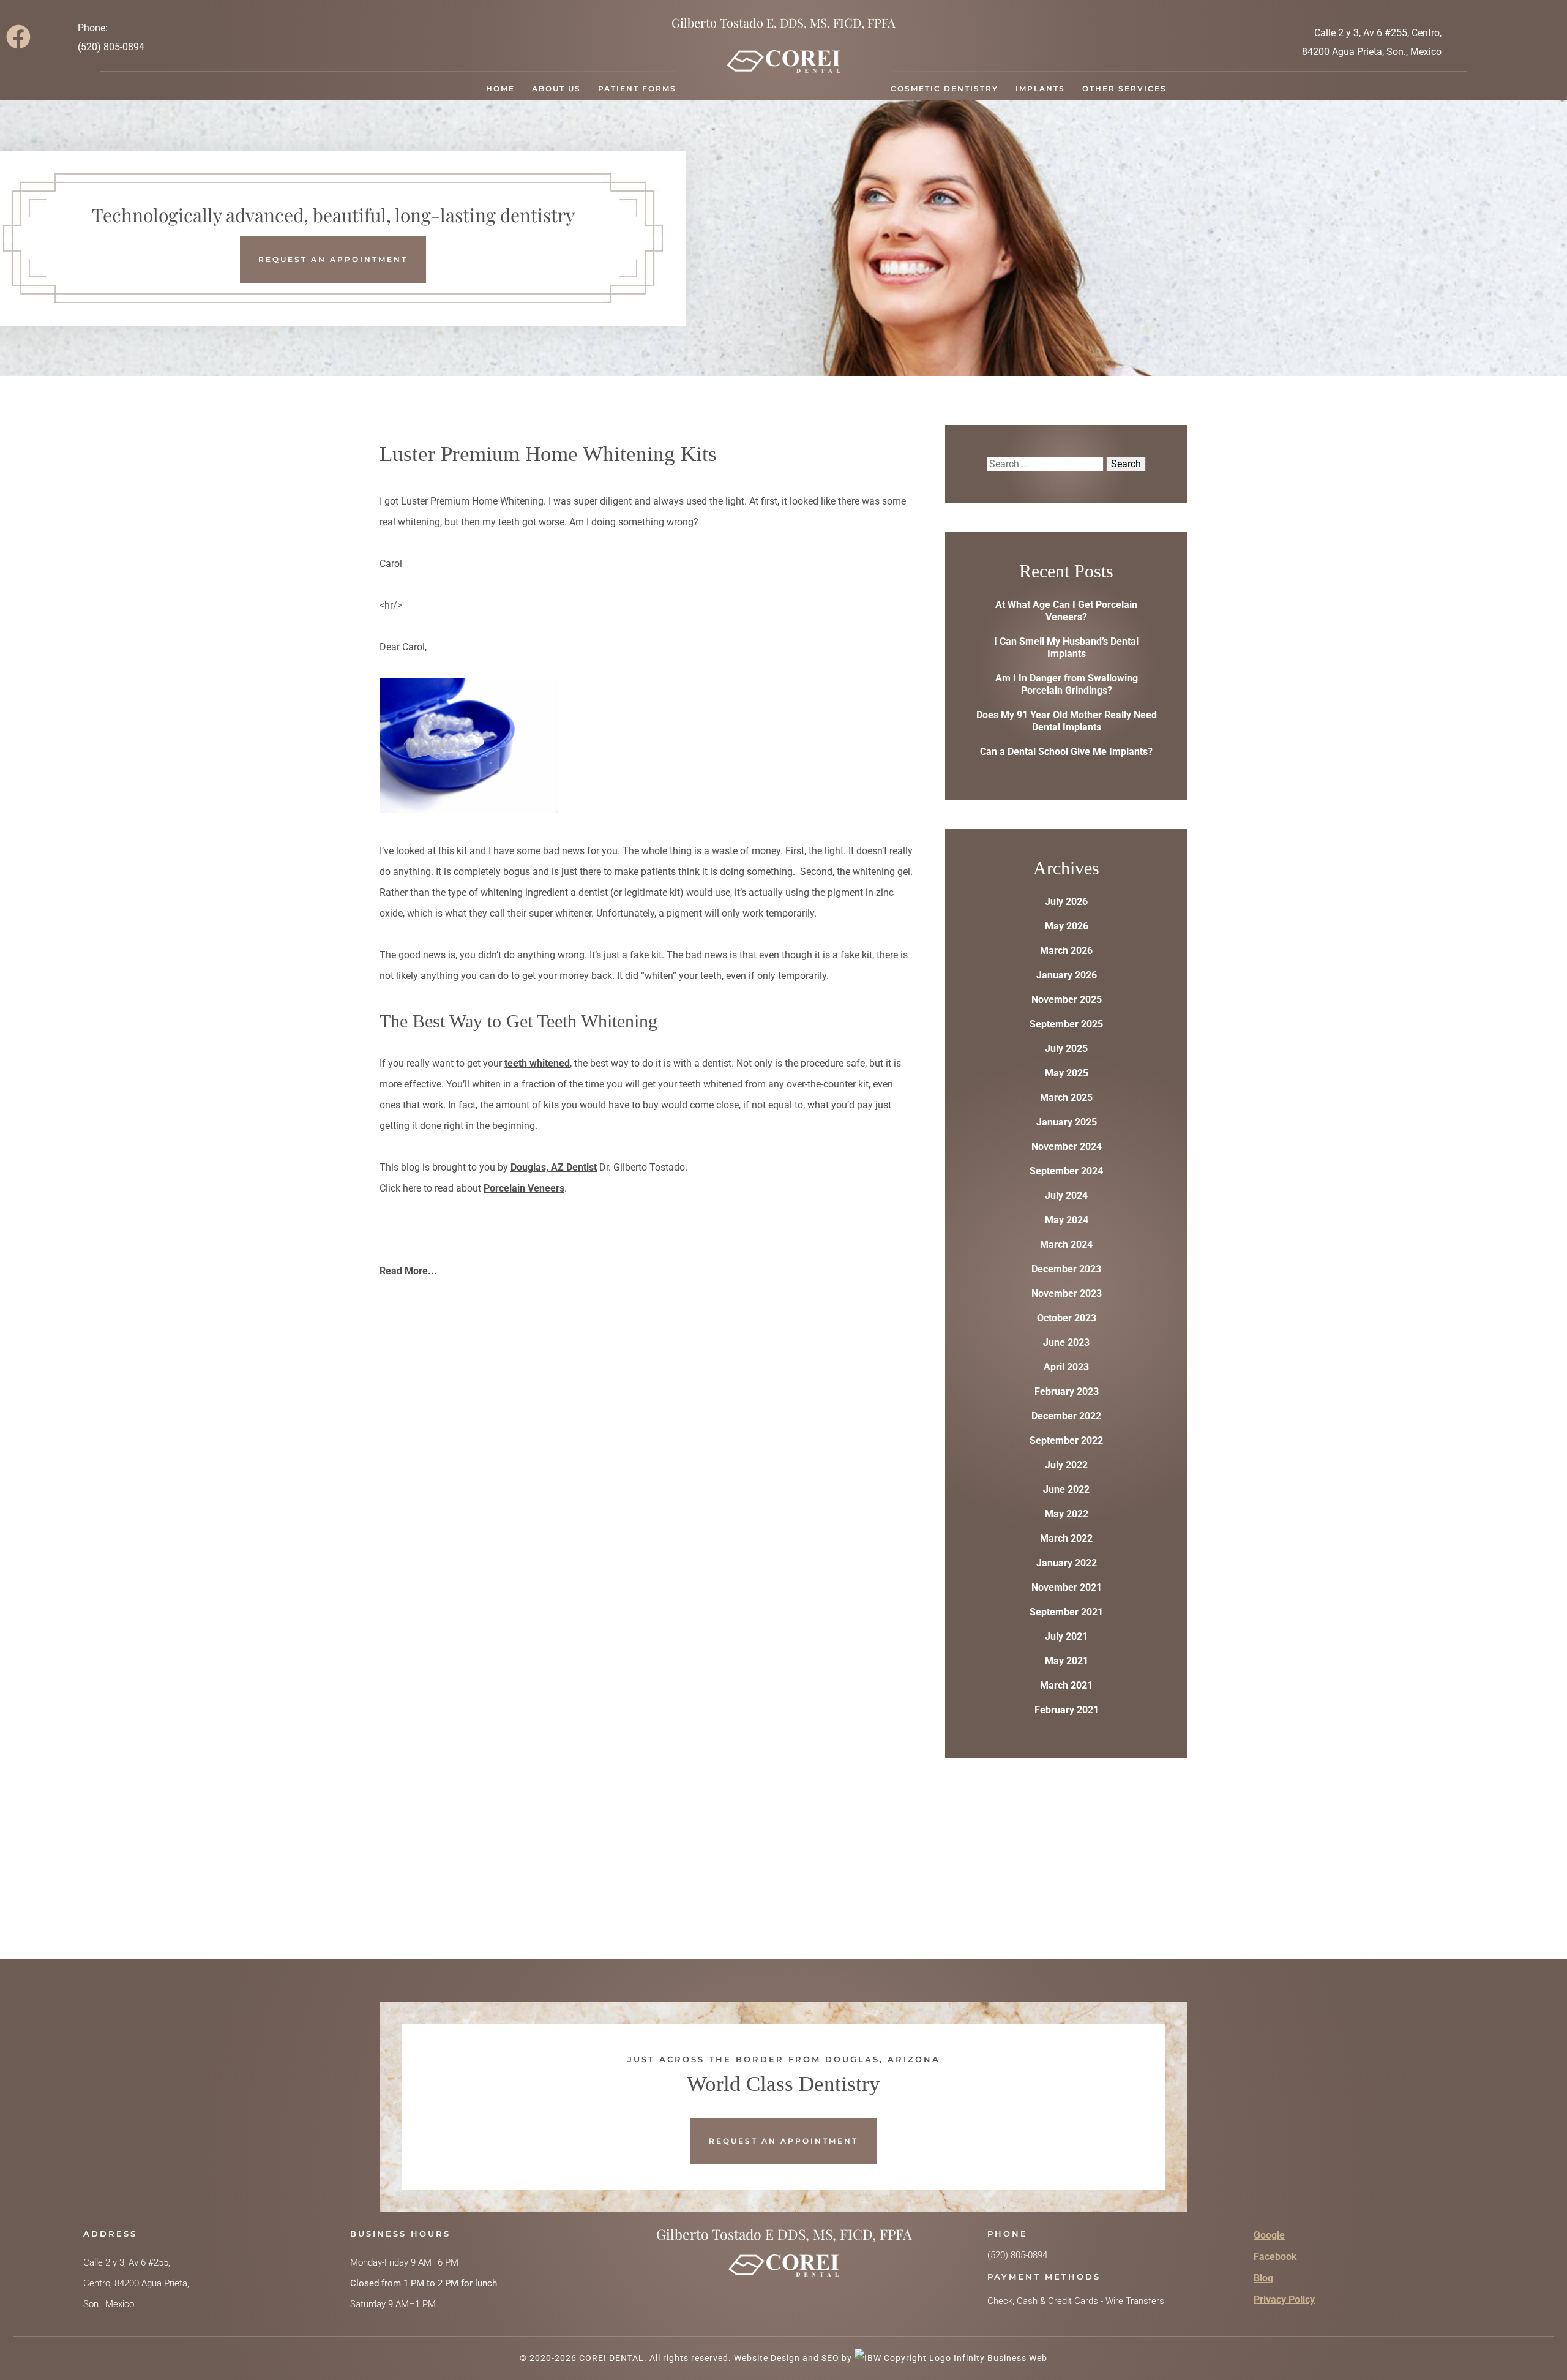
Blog (1263, 2278)
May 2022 (1067, 1514)
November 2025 (1067, 1000)
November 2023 (1067, 1293)
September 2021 (1066, 1612)
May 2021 (1067, 1661)
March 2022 (1066, 1538)
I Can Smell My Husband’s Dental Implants (1066, 648)
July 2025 (1066, 1049)
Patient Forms (637, 88)
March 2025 (1066, 1098)
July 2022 (1066, 1465)
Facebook (1275, 2257)
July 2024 (1066, 1196)
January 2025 (1067, 1122)
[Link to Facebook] (23, 40)
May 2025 (1067, 1073)
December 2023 (1066, 1269)
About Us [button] (556, 88)
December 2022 (1066, 1416)
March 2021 (1066, 1685)
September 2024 (1066, 1171)
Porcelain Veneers (524, 1188)
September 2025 (1066, 1024)
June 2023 (1066, 1342)
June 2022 (1066, 1489)
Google (1269, 2235)
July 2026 (1066, 902)
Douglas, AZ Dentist (554, 1167)
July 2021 (1066, 1636)
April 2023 (1066, 1367)
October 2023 (1067, 1318)
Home (500, 88)
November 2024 (1067, 1147)
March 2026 (1066, 951)
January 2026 (1067, 975)
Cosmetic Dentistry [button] (944, 88)
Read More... (408, 1271)
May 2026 (1067, 926)
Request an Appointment (333, 259)
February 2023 (1067, 1391)
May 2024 (1067, 1220)
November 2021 (1067, 1587)
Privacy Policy (1284, 2299)
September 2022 (1066, 1440)
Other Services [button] (1124, 88)
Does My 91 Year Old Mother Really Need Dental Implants (1067, 721)
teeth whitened (537, 1063)
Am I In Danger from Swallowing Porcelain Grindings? (1067, 684)
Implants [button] (1040, 88)
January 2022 (1067, 1563)
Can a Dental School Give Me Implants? (1066, 752)
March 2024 (1066, 1244)
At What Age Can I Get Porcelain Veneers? (1066, 611)
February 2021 (1067, 1710)
